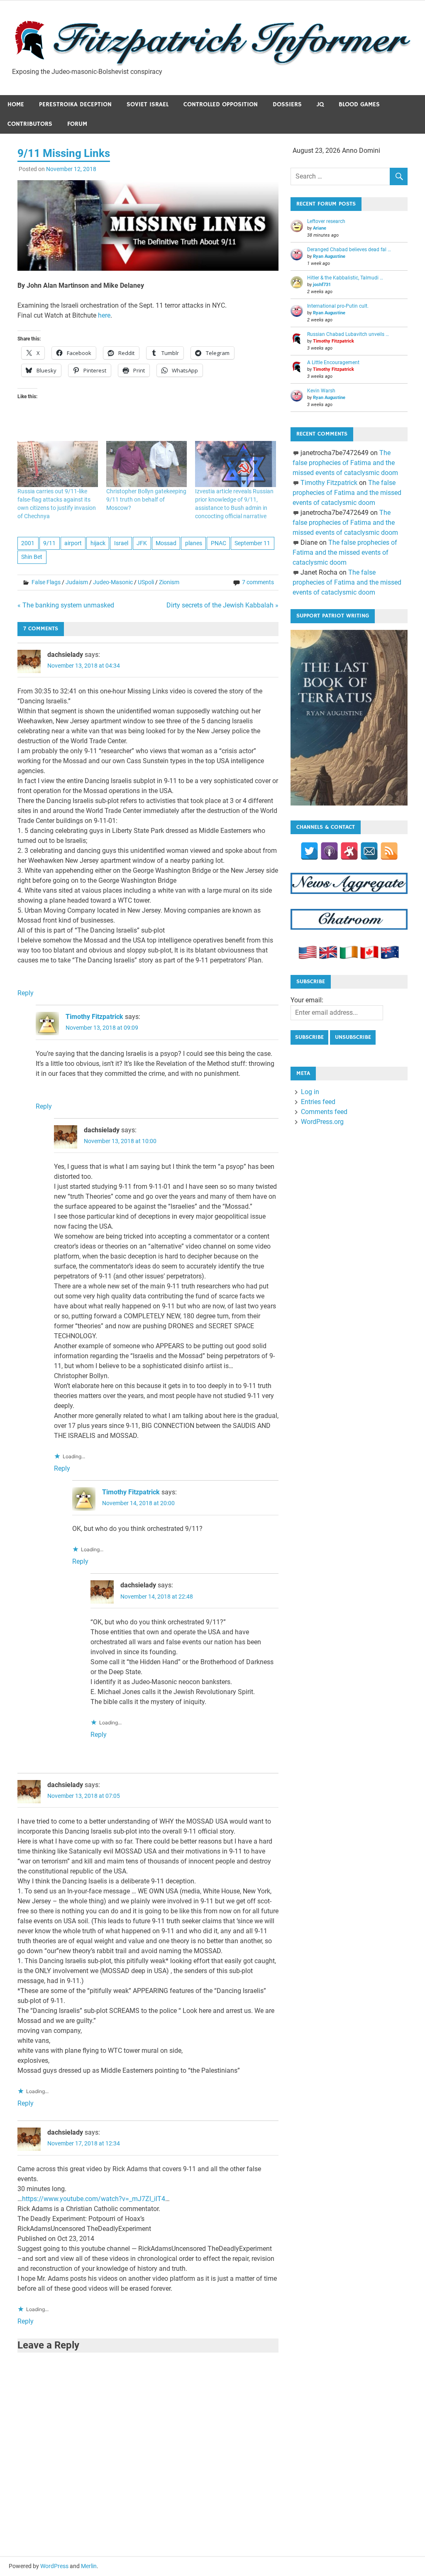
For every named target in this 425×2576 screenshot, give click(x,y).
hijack (98, 543)
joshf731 (322, 285)
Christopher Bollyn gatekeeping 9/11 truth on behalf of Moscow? (146, 500)
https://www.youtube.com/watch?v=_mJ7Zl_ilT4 (94, 2199)
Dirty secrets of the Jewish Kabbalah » (222, 605)
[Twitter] (309, 851)
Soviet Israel (148, 104)
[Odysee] (349, 851)
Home (16, 104)
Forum (77, 124)
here (103, 315)
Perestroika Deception (75, 104)
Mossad (166, 543)
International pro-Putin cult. (338, 306)
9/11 (49, 543)
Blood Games (359, 104)
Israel (121, 543)
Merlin (89, 2566)
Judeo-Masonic (113, 582)
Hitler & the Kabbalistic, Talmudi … (345, 278)
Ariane (320, 228)
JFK (142, 543)
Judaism (77, 582)
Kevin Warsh (321, 391)
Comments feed (324, 1112)
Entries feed (318, 1102)
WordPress (54, 2566)
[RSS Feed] (389, 851)
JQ (320, 104)
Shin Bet (32, 557)
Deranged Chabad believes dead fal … (349, 250)
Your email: (307, 1000)
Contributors (30, 124)
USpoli (146, 582)
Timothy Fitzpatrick (94, 1017)
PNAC (219, 543)
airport (73, 543)
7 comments (258, 582)
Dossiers (287, 104)
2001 (28, 543)
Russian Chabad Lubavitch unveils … (348, 334)
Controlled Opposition (221, 104)
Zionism (169, 582)
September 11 (252, 543)
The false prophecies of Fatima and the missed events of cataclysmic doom (345, 463)
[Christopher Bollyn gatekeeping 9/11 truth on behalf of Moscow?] (147, 464)
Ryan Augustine (329, 256)
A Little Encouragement (333, 362)
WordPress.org (322, 1122)
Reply (26, 993)
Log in (310, 1092)
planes (194, 543)
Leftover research (326, 221)
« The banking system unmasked (66, 605)
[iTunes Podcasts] (329, 851)
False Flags (46, 582)
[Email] (369, 851)
